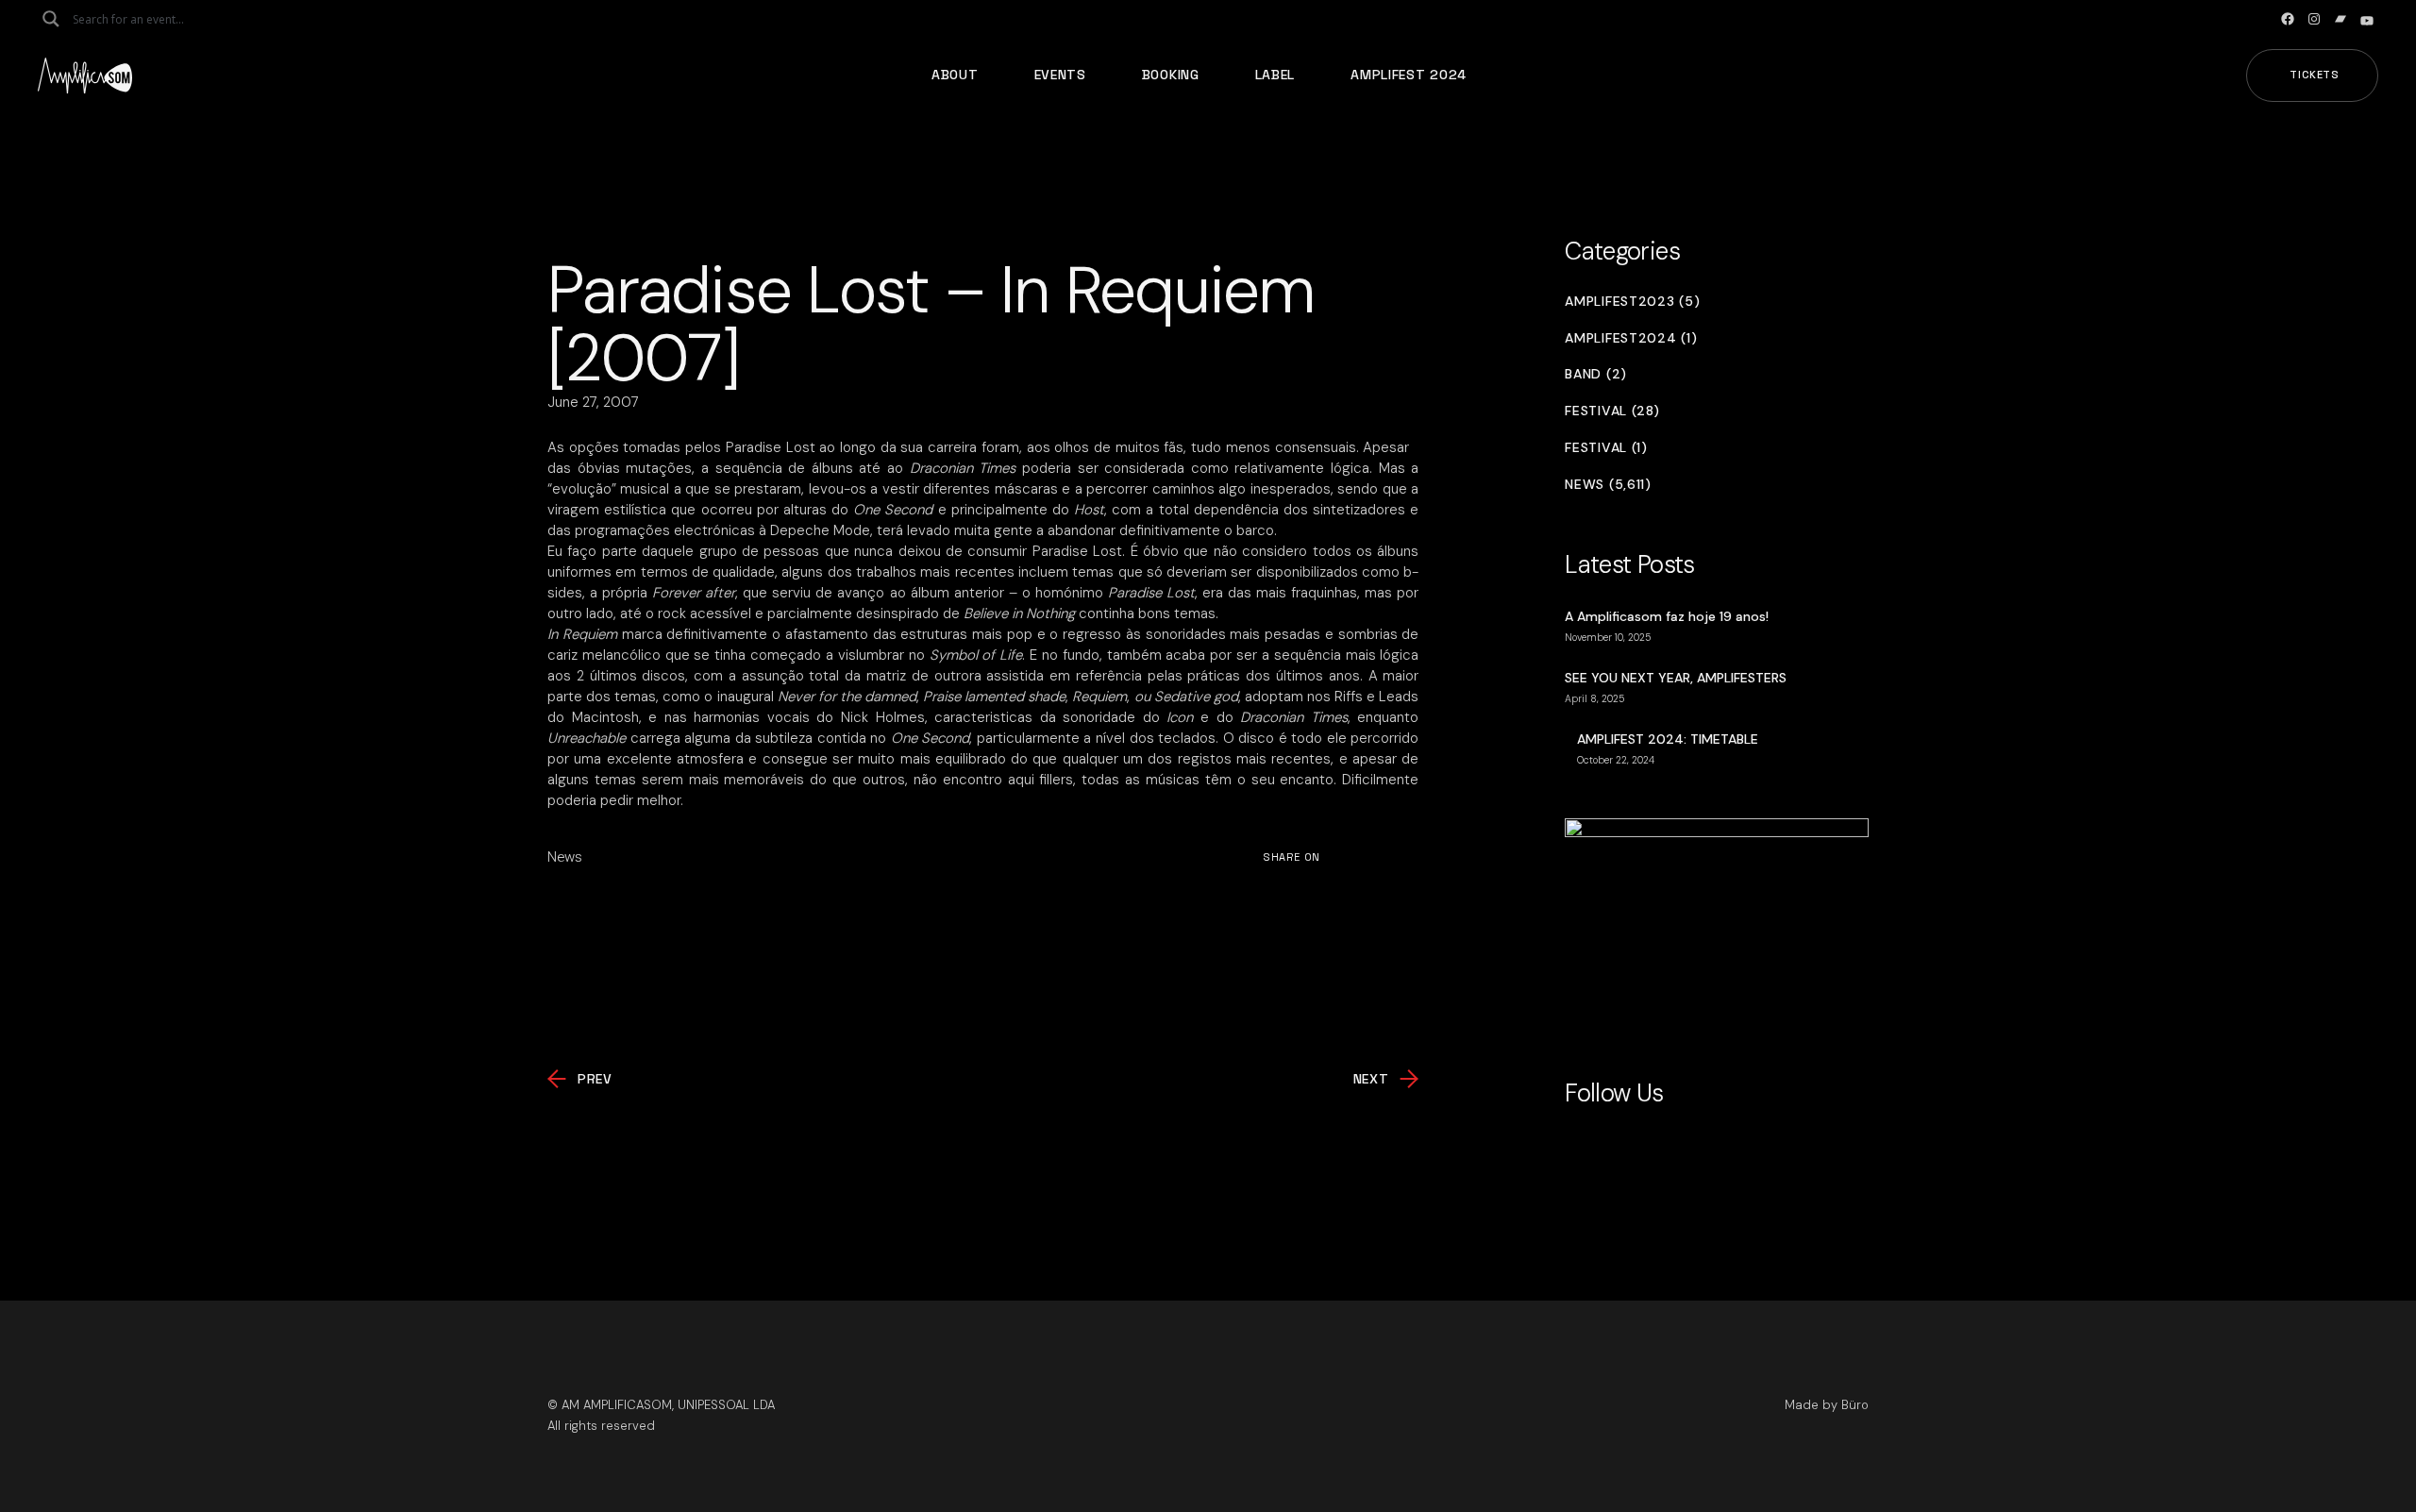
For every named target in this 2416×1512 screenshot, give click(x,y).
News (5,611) (1608, 485)
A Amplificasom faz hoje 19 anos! (1667, 616)
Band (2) (1596, 374)
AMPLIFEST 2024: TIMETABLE (1668, 739)
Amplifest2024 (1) (1631, 338)
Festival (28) (1612, 411)
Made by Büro (1827, 1405)
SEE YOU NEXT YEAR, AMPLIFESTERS (1676, 678)
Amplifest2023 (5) (1632, 302)
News (565, 857)
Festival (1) (1606, 448)
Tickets (2315, 75)
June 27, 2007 (593, 402)
